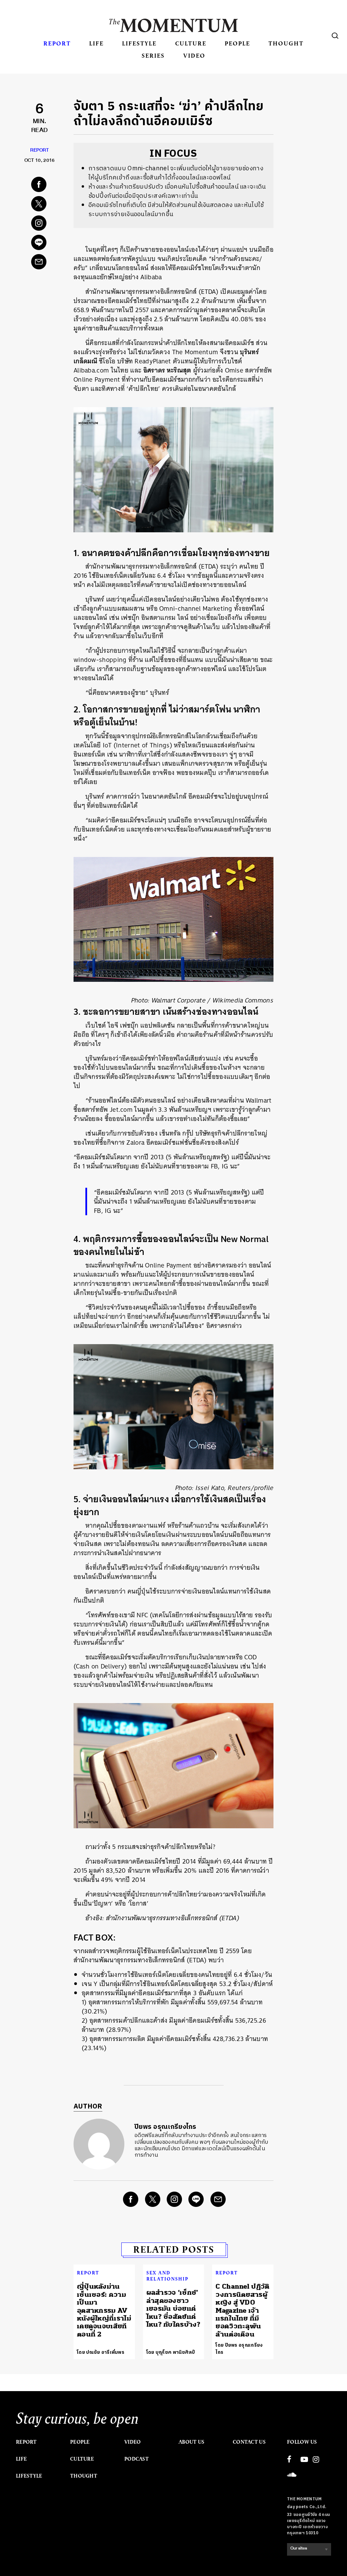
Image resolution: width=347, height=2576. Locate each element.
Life (96, 43)
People (237, 43)
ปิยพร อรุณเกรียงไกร (166, 2127)
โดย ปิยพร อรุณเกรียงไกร (239, 2349)
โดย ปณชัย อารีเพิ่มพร (101, 2352)
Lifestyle (139, 43)
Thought (286, 43)
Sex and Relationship (167, 2276)
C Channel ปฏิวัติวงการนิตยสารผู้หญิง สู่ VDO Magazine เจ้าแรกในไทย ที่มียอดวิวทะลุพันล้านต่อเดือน (242, 2310)
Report (57, 43)
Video (194, 55)
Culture (191, 43)
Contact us (249, 2442)
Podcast (137, 2459)
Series (153, 55)
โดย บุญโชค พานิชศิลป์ (171, 2352)
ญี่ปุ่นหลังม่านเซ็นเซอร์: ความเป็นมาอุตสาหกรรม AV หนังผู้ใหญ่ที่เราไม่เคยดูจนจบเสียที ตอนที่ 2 (104, 2310)
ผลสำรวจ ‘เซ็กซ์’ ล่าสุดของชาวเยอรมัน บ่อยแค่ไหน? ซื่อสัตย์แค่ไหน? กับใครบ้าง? (173, 2308)
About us (191, 2442)
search (335, 36)
